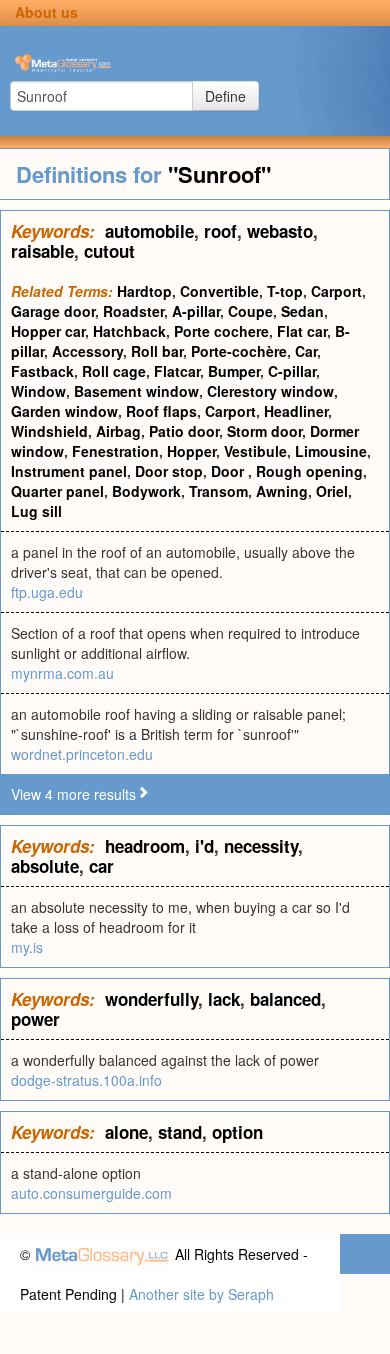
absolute (45, 866)
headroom (145, 846)
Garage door (53, 311)
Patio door (184, 431)
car (101, 866)
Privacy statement (218, 1334)
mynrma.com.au (62, 673)
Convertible (219, 291)
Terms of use (328, 1334)
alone (126, 1132)
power (35, 1019)
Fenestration (115, 451)
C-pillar (292, 371)
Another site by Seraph (201, 1294)
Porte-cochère (239, 351)
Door (229, 471)
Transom (218, 491)
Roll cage (114, 371)
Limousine (331, 451)
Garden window (64, 411)
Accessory (87, 351)
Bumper (234, 371)
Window (38, 391)
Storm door (264, 431)
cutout (109, 251)
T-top (285, 291)
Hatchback (129, 331)
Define (225, 96)
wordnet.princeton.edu (82, 754)
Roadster (133, 311)
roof (220, 231)
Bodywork (146, 491)
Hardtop (144, 291)
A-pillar (196, 311)
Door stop (169, 471)
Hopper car (48, 331)
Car (306, 351)
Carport (336, 291)
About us (46, 12)
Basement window (136, 391)
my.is (27, 947)
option (237, 1132)
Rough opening (309, 471)
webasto (280, 231)
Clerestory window (270, 391)
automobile (149, 231)
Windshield (49, 431)
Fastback (42, 371)
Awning (282, 491)
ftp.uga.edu (47, 592)
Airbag (118, 431)
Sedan (302, 311)
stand (180, 1132)
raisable (42, 251)
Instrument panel (69, 471)
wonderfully (151, 999)
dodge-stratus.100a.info (86, 1080)
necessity (261, 846)
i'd (204, 846)
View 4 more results (73, 794)
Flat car (302, 331)
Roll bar (157, 351)
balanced (285, 999)
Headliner (296, 411)
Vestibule (255, 451)
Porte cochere (221, 331)
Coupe (250, 311)
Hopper (191, 451)
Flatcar (177, 371)
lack (224, 999)
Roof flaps (161, 411)
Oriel (332, 491)
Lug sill (36, 511)
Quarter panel (57, 491)
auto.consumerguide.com (91, 1193)
